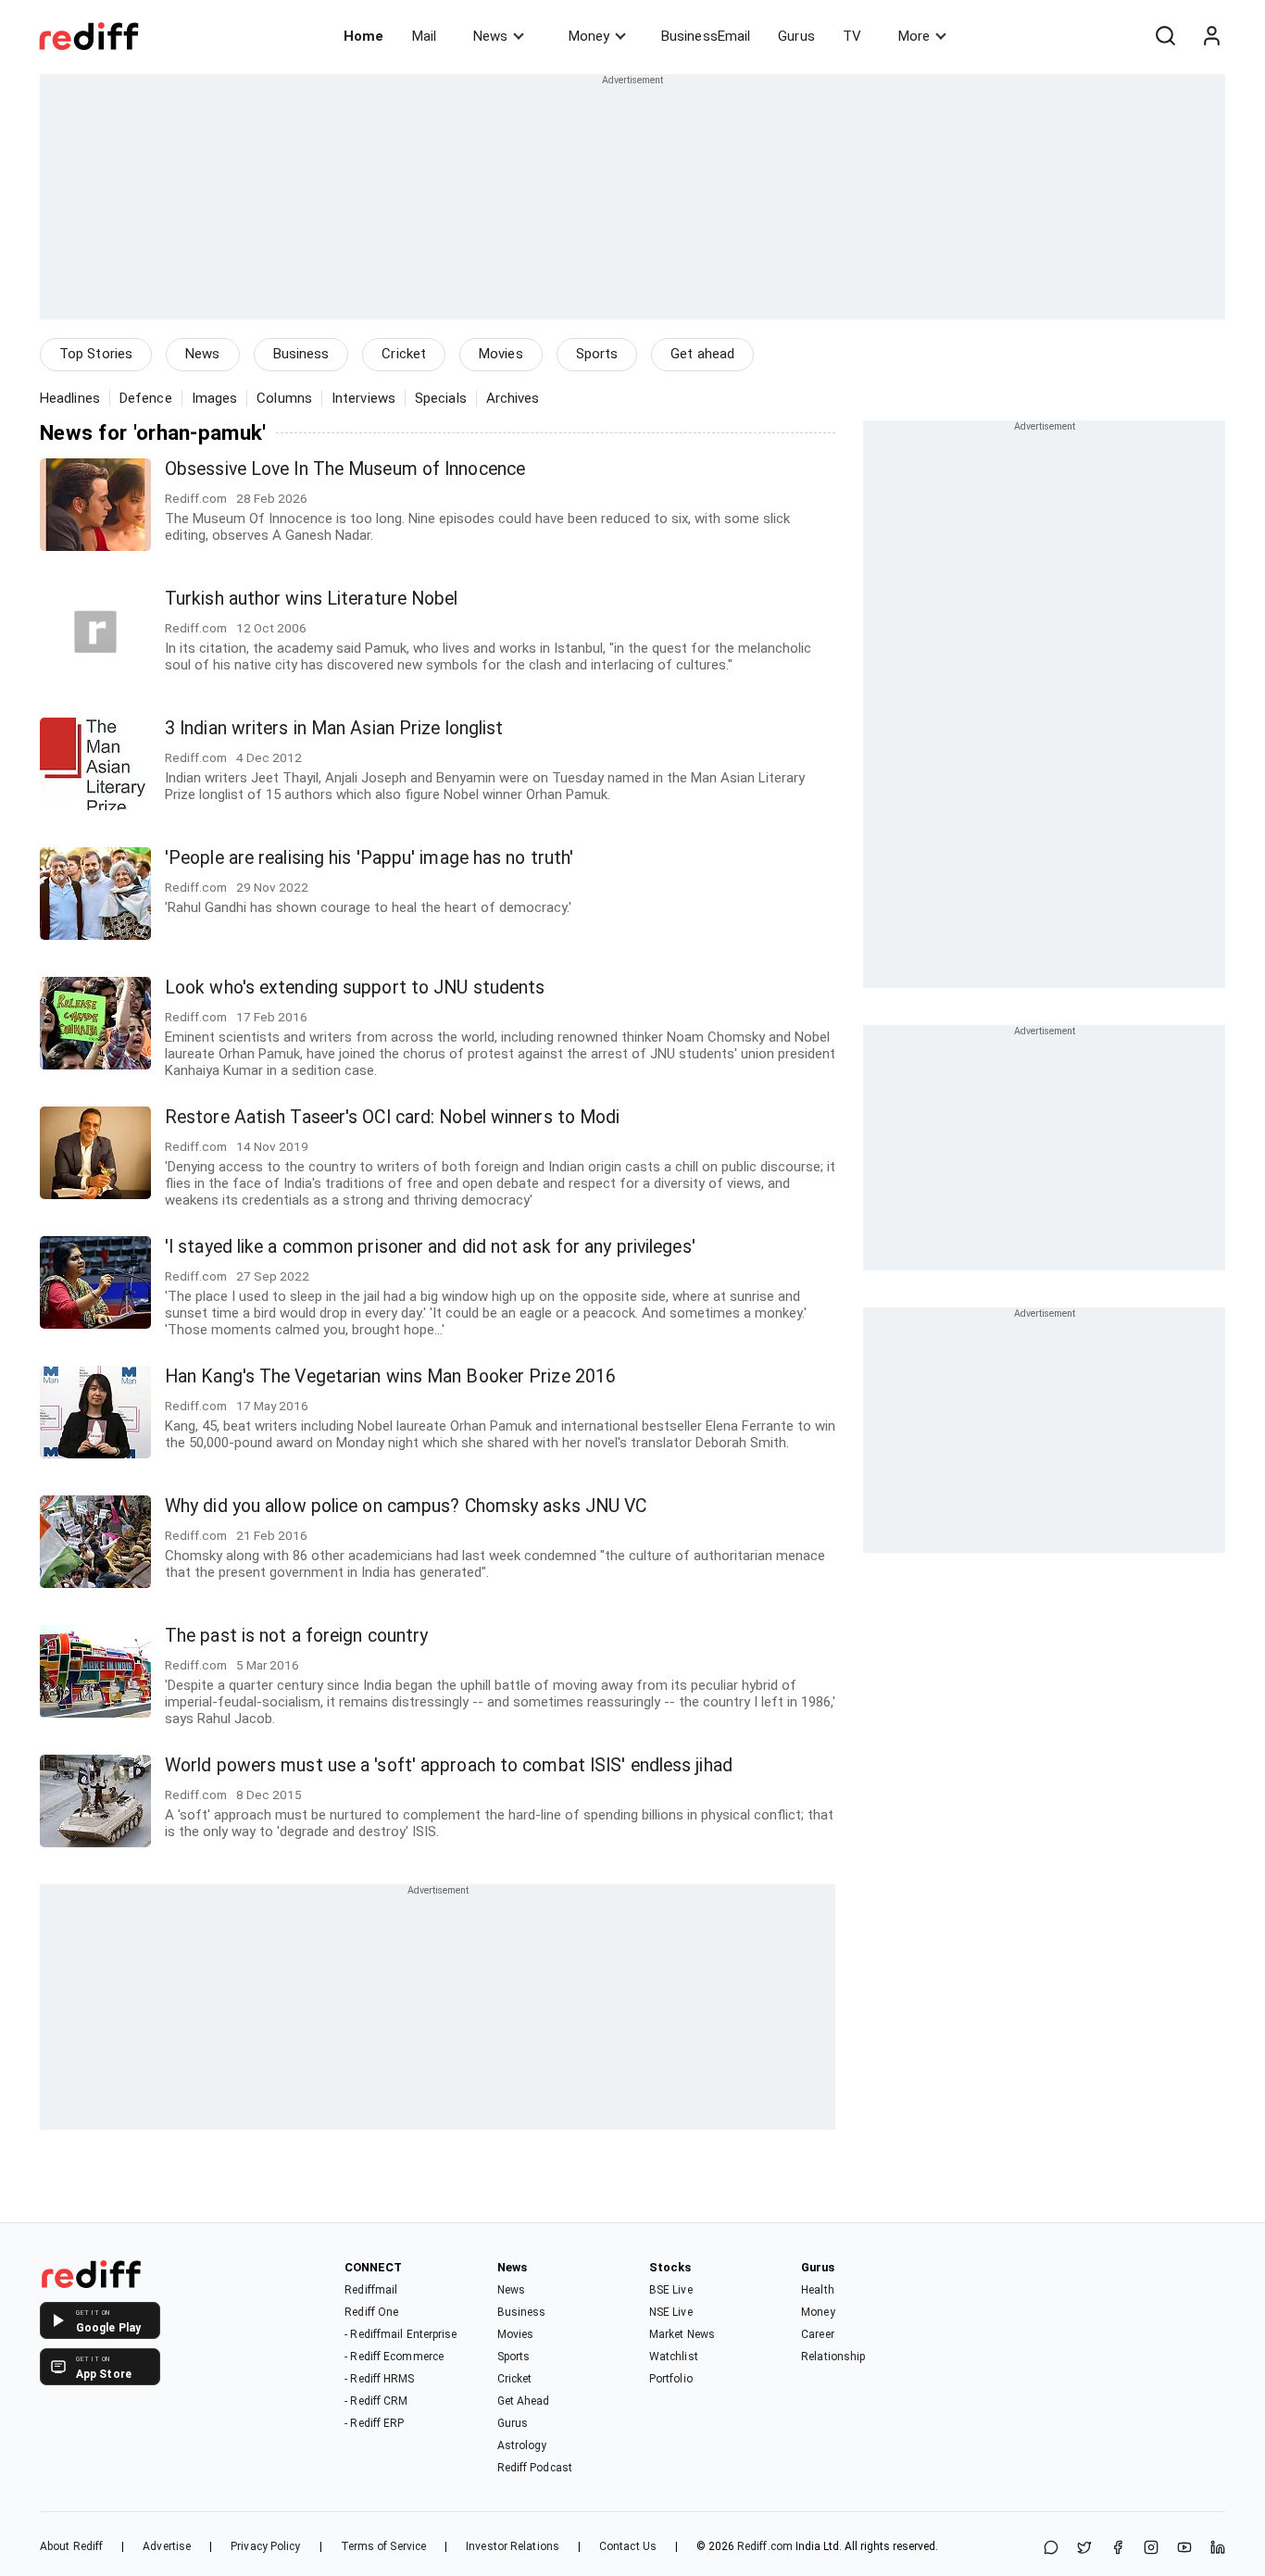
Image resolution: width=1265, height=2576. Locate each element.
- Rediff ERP (374, 2423)
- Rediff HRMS (379, 2379)
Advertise (167, 2546)
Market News (682, 2334)
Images (215, 398)
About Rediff (71, 2546)
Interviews (363, 398)
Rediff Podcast (535, 2468)
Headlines (70, 398)
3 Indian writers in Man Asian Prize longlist (334, 728)
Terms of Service (384, 2546)
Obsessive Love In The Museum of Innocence (345, 469)
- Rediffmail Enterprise (401, 2334)
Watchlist (674, 2357)
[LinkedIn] (1218, 2549)
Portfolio (671, 2379)
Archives (513, 398)
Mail (424, 36)
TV (852, 36)
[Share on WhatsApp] (1051, 2549)
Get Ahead (524, 2401)
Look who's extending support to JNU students (355, 988)
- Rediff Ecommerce (394, 2357)
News (490, 36)
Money (589, 36)
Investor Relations (513, 2546)
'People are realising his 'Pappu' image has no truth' (369, 858)
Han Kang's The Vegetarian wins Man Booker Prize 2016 (390, 1376)
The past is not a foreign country (296, 1636)
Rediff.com (765, 2546)
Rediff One (371, 2312)
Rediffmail (371, 2290)
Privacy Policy (265, 2546)
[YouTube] (1184, 2549)
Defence (146, 398)
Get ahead (702, 354)
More (914, 36)
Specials (441, 398)
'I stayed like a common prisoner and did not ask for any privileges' (430, 1247)
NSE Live (671, 2312)
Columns (284, 398)
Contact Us (628, 2546)
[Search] (1165, 36)
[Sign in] (1211, 36)
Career (818, 2334)
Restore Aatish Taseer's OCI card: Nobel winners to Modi (393, 1117)
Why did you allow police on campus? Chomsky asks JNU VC (406, 1506)
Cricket (404, 354)
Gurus (796, 36)
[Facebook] (1118, 2549)
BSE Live (671, 2290)
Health (818, 2290)
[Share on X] (1084, 2549)
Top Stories (96, 354)
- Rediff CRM (376, 2401)
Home (363, 36)
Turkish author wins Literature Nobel (312, 599)
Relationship (833, 2357)
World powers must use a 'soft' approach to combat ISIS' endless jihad (449, 1765)
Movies (501, 354)
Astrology (522, 2445)
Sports (597, 354)
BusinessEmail (706, 36)
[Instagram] (1151, 2549)
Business (301, 354)
